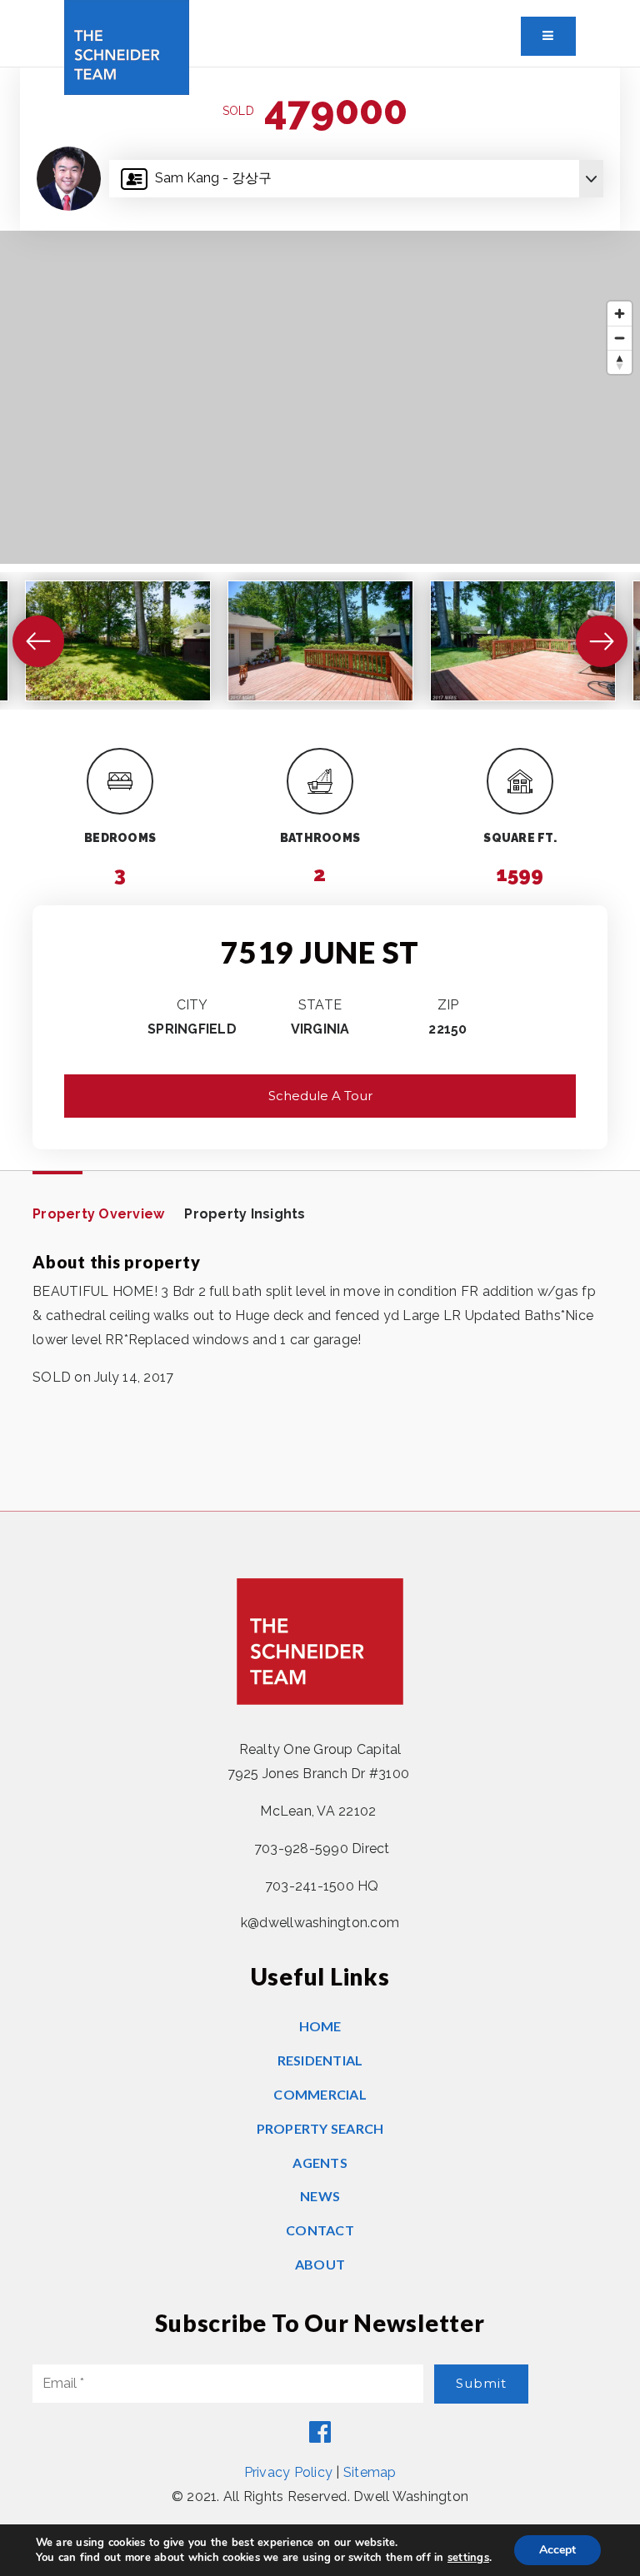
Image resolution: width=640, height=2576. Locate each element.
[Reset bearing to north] (620, 362)
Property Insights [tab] (245, 1214)
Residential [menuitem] (320, 2060)
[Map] (320, 397)
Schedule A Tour (320, 1096)
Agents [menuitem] (320, 2162)
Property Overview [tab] (98, 1214)
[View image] (118, 641)
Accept (557, 2550)
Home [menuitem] (320, 2026)
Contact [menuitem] (320, 2230)
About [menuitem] (320, 2264)
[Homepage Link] (127, 46)
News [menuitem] (320, 2196)
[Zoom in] (620, 314)
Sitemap (370, 2472)
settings (468, 2558)
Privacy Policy (289, 2472)
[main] (320, 789)
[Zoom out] (620, 338)
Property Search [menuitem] (320, 2128)
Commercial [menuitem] (320, 2094)
